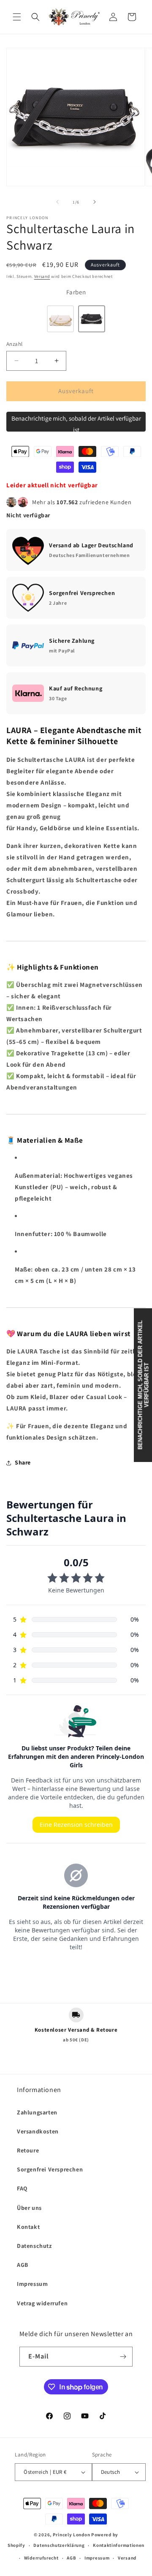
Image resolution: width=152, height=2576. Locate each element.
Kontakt (28, 2227)
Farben (76, 292)
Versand (42, 276)
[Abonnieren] (123, 2357)
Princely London (72, 2535)
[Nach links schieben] (57, 202)
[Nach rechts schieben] (95, 202)
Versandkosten (38, 2131)
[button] (17, 17)
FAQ (22, 2188)
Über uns (29, 2208)
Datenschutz (34, 2246)
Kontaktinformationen (119, 2545)
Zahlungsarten (37, 2112)
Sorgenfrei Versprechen (50, 2169)
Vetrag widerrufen (42, 2303)
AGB (23, 2265)
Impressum (32, 2284)
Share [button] (23, 1462)
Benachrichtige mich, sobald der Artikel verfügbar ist (76, 423)
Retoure (28, 2150)
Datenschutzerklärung (59, 2545)
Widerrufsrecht (41, 2558)
